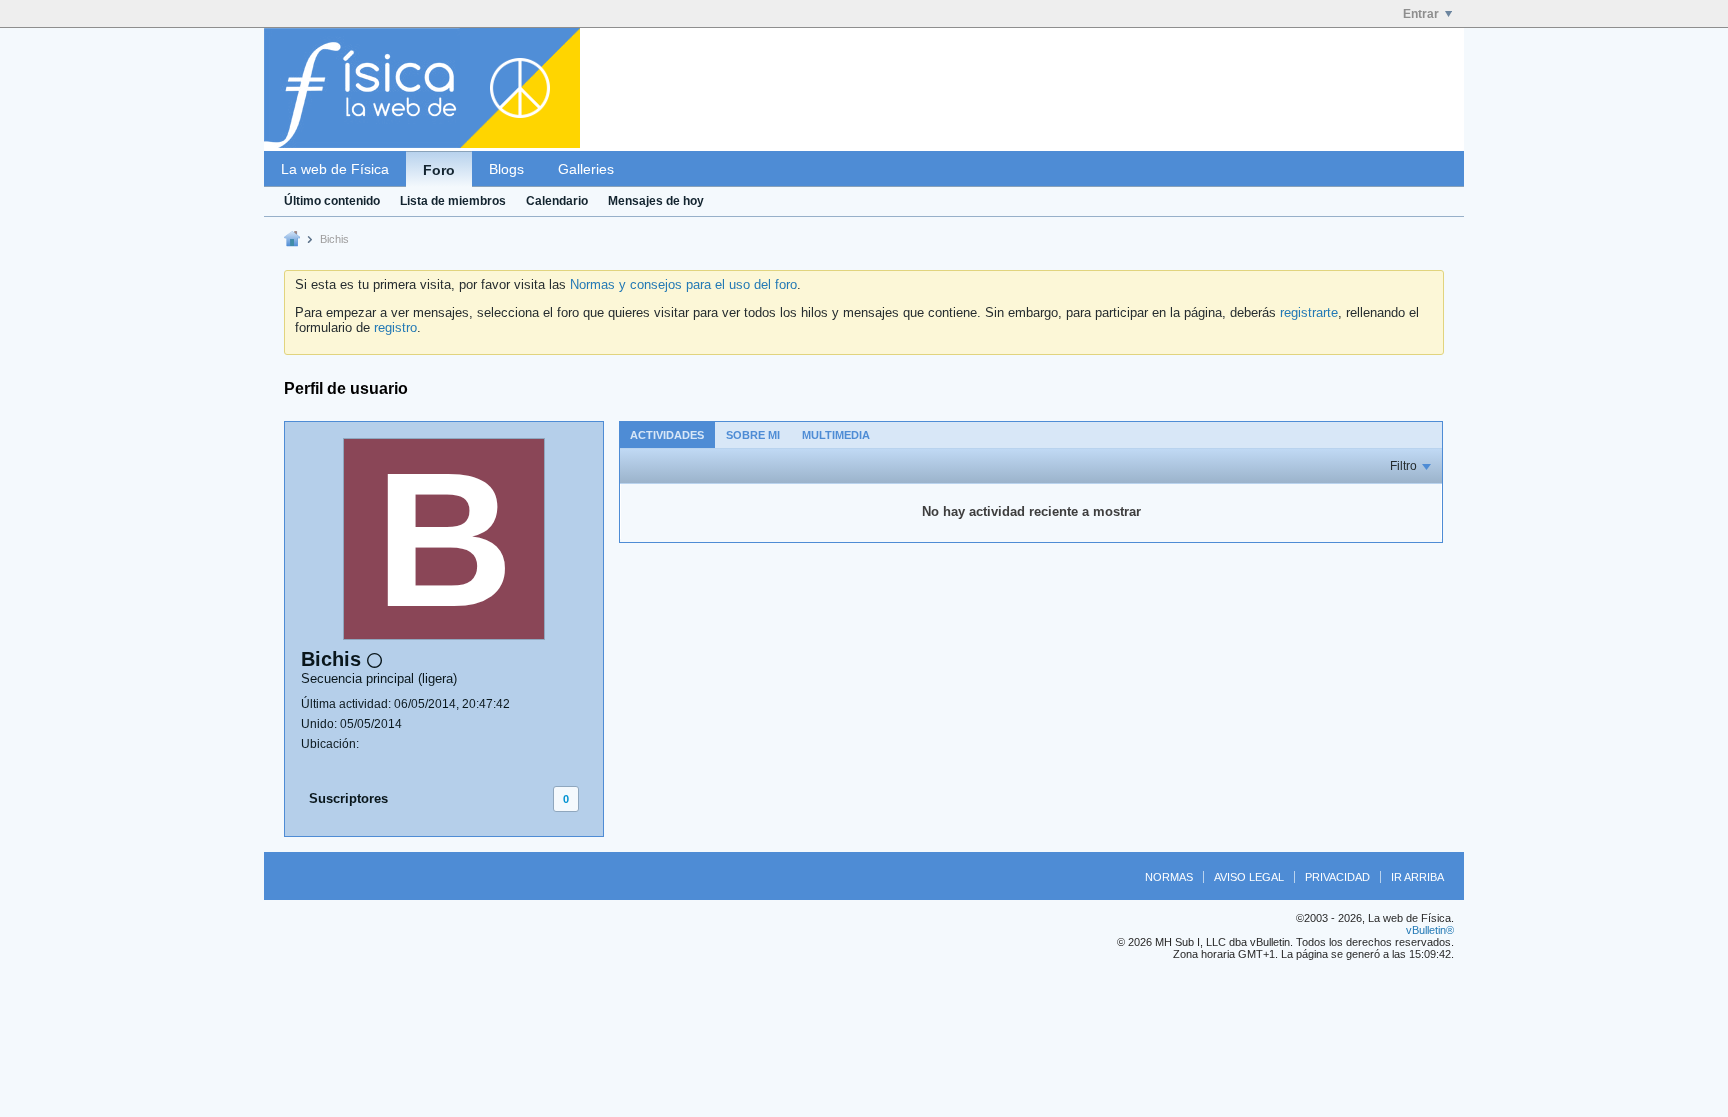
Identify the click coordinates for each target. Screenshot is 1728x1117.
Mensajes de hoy (656, 201)
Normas (1169, 877)
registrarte (1309, 312)
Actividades (667, 435)
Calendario (557, 201)
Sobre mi (753, 435)
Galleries (586, 169)
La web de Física (335, 169)
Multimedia (836, 435)
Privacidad (1337, 877)
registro (395, 327)
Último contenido (332, 201)
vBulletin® (1430, 930)
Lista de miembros (453, 201)
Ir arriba (1417, 877)
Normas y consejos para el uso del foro (683, 284)
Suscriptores (348, 798)
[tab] (667, 434)
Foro (439, 170)
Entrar (1421, 14)
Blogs (506, 169)
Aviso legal (1249, 877)
